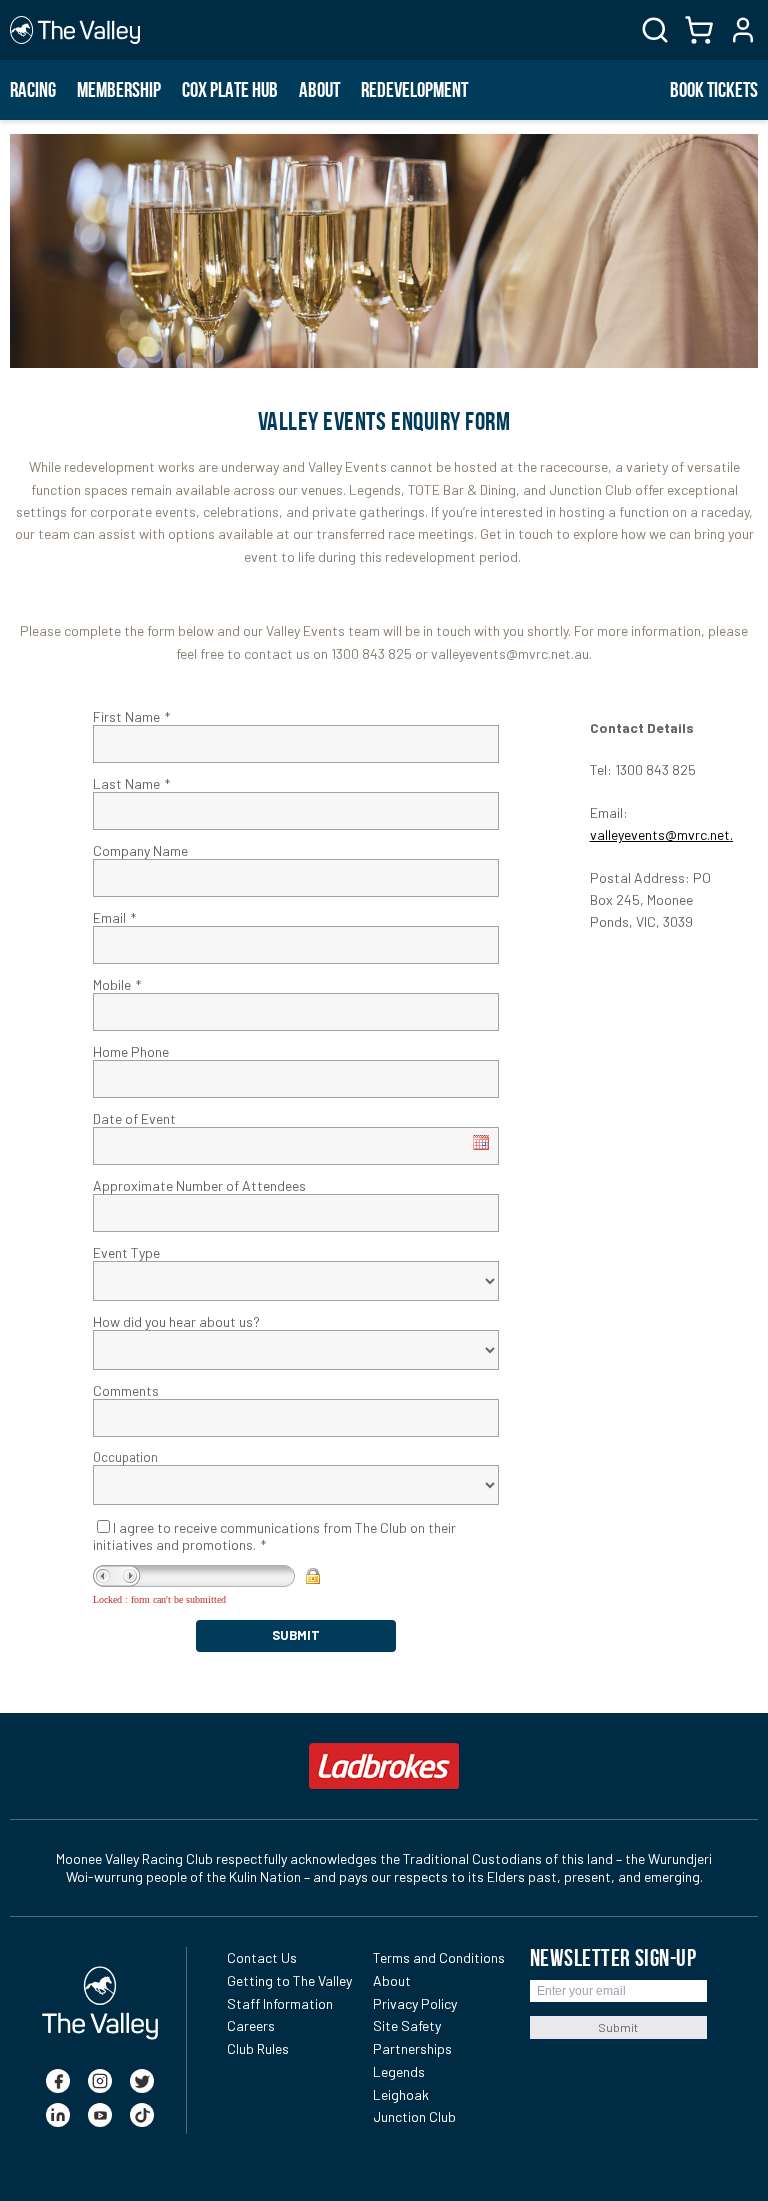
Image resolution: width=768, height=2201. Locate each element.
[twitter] (142, 2081)
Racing (33, 90)
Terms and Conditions (439, 1957)
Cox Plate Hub (230, 90)
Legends (399, 2071)
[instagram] (100, 2081)
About (319, 90)
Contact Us (262, 1957)
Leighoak (401, 2094)
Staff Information (280, 2003)
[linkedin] (58, 2115)
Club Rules (258, 2048)
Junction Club (414, 2116)
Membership (119, 90)
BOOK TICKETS (714, 90)
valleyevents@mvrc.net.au (669, 834)
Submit (618, 2027)
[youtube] (100, 2115)
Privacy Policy (415, 2003)
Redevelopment (414, 90)
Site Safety (407, 2025)
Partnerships (412, 2048)
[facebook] (58, 2081)
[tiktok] (142, 2115)
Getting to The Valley (289, 1980)
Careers (251, 2025)
